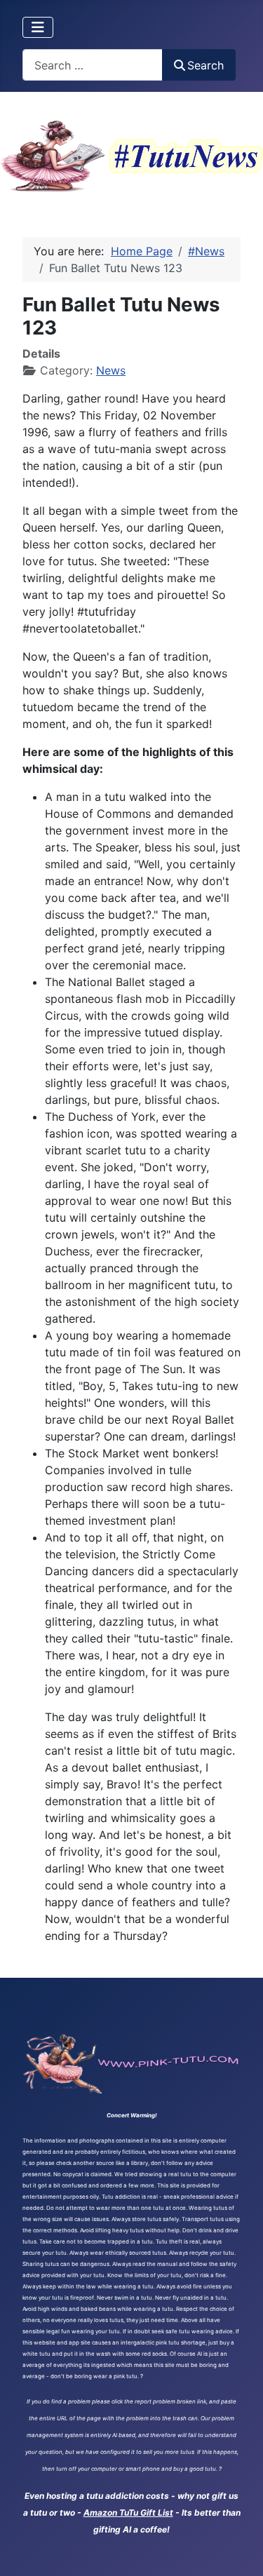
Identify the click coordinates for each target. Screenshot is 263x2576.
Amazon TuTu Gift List (128, 2513)
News (111, 370)
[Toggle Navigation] (38, 27)
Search (205, 65)
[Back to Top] (238, 2550)
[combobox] (93, 65)
